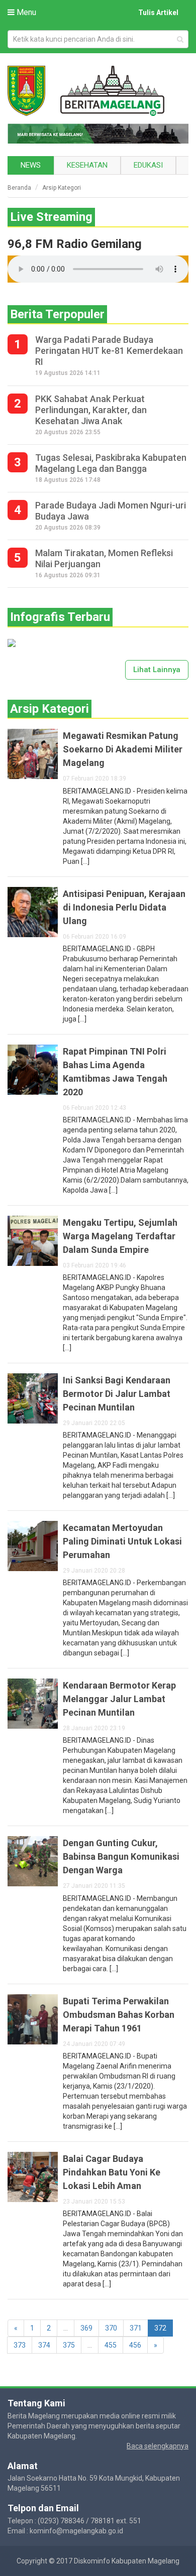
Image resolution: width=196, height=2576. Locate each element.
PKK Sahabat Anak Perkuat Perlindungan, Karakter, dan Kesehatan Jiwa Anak (91, 410)
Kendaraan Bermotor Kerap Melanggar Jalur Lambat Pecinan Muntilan (119, 1699)
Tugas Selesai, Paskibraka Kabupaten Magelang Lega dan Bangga (111, 463)
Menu (25, 12)
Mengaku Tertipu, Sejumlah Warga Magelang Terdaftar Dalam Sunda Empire (120, 1236)
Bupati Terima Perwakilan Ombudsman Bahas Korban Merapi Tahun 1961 (119, 2015)
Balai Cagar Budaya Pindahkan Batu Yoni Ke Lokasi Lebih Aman (112, 2172)
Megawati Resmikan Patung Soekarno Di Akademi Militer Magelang (123, 749)
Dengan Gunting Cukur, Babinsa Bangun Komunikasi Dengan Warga (121, 1856)
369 (86, 2328)
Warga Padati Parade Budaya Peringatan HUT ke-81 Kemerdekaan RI (109, 351)
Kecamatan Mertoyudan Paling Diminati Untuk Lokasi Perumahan (122, 1541)
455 (111, 2345)
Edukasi (148, 165)
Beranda (19, 188)
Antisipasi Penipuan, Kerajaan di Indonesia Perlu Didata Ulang (124, 907)
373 (20, 2345)
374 (44, 2345)
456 (135, 2345)
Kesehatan (87, 165)
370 (111, 2328)
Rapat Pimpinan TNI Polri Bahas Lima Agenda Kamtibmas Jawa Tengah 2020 (115, 1072)
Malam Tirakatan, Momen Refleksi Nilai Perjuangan (104, 558)
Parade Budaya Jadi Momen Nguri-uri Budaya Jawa (111, 511)
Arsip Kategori (62, 188)
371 (136, 2328)
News (31, 165)
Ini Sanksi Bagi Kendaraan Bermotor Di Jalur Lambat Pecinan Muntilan (117, 1394)
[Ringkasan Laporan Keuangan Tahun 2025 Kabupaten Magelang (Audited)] (12, 642)
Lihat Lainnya (157, 670)
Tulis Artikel (158, 13)
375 (69, 2345)
